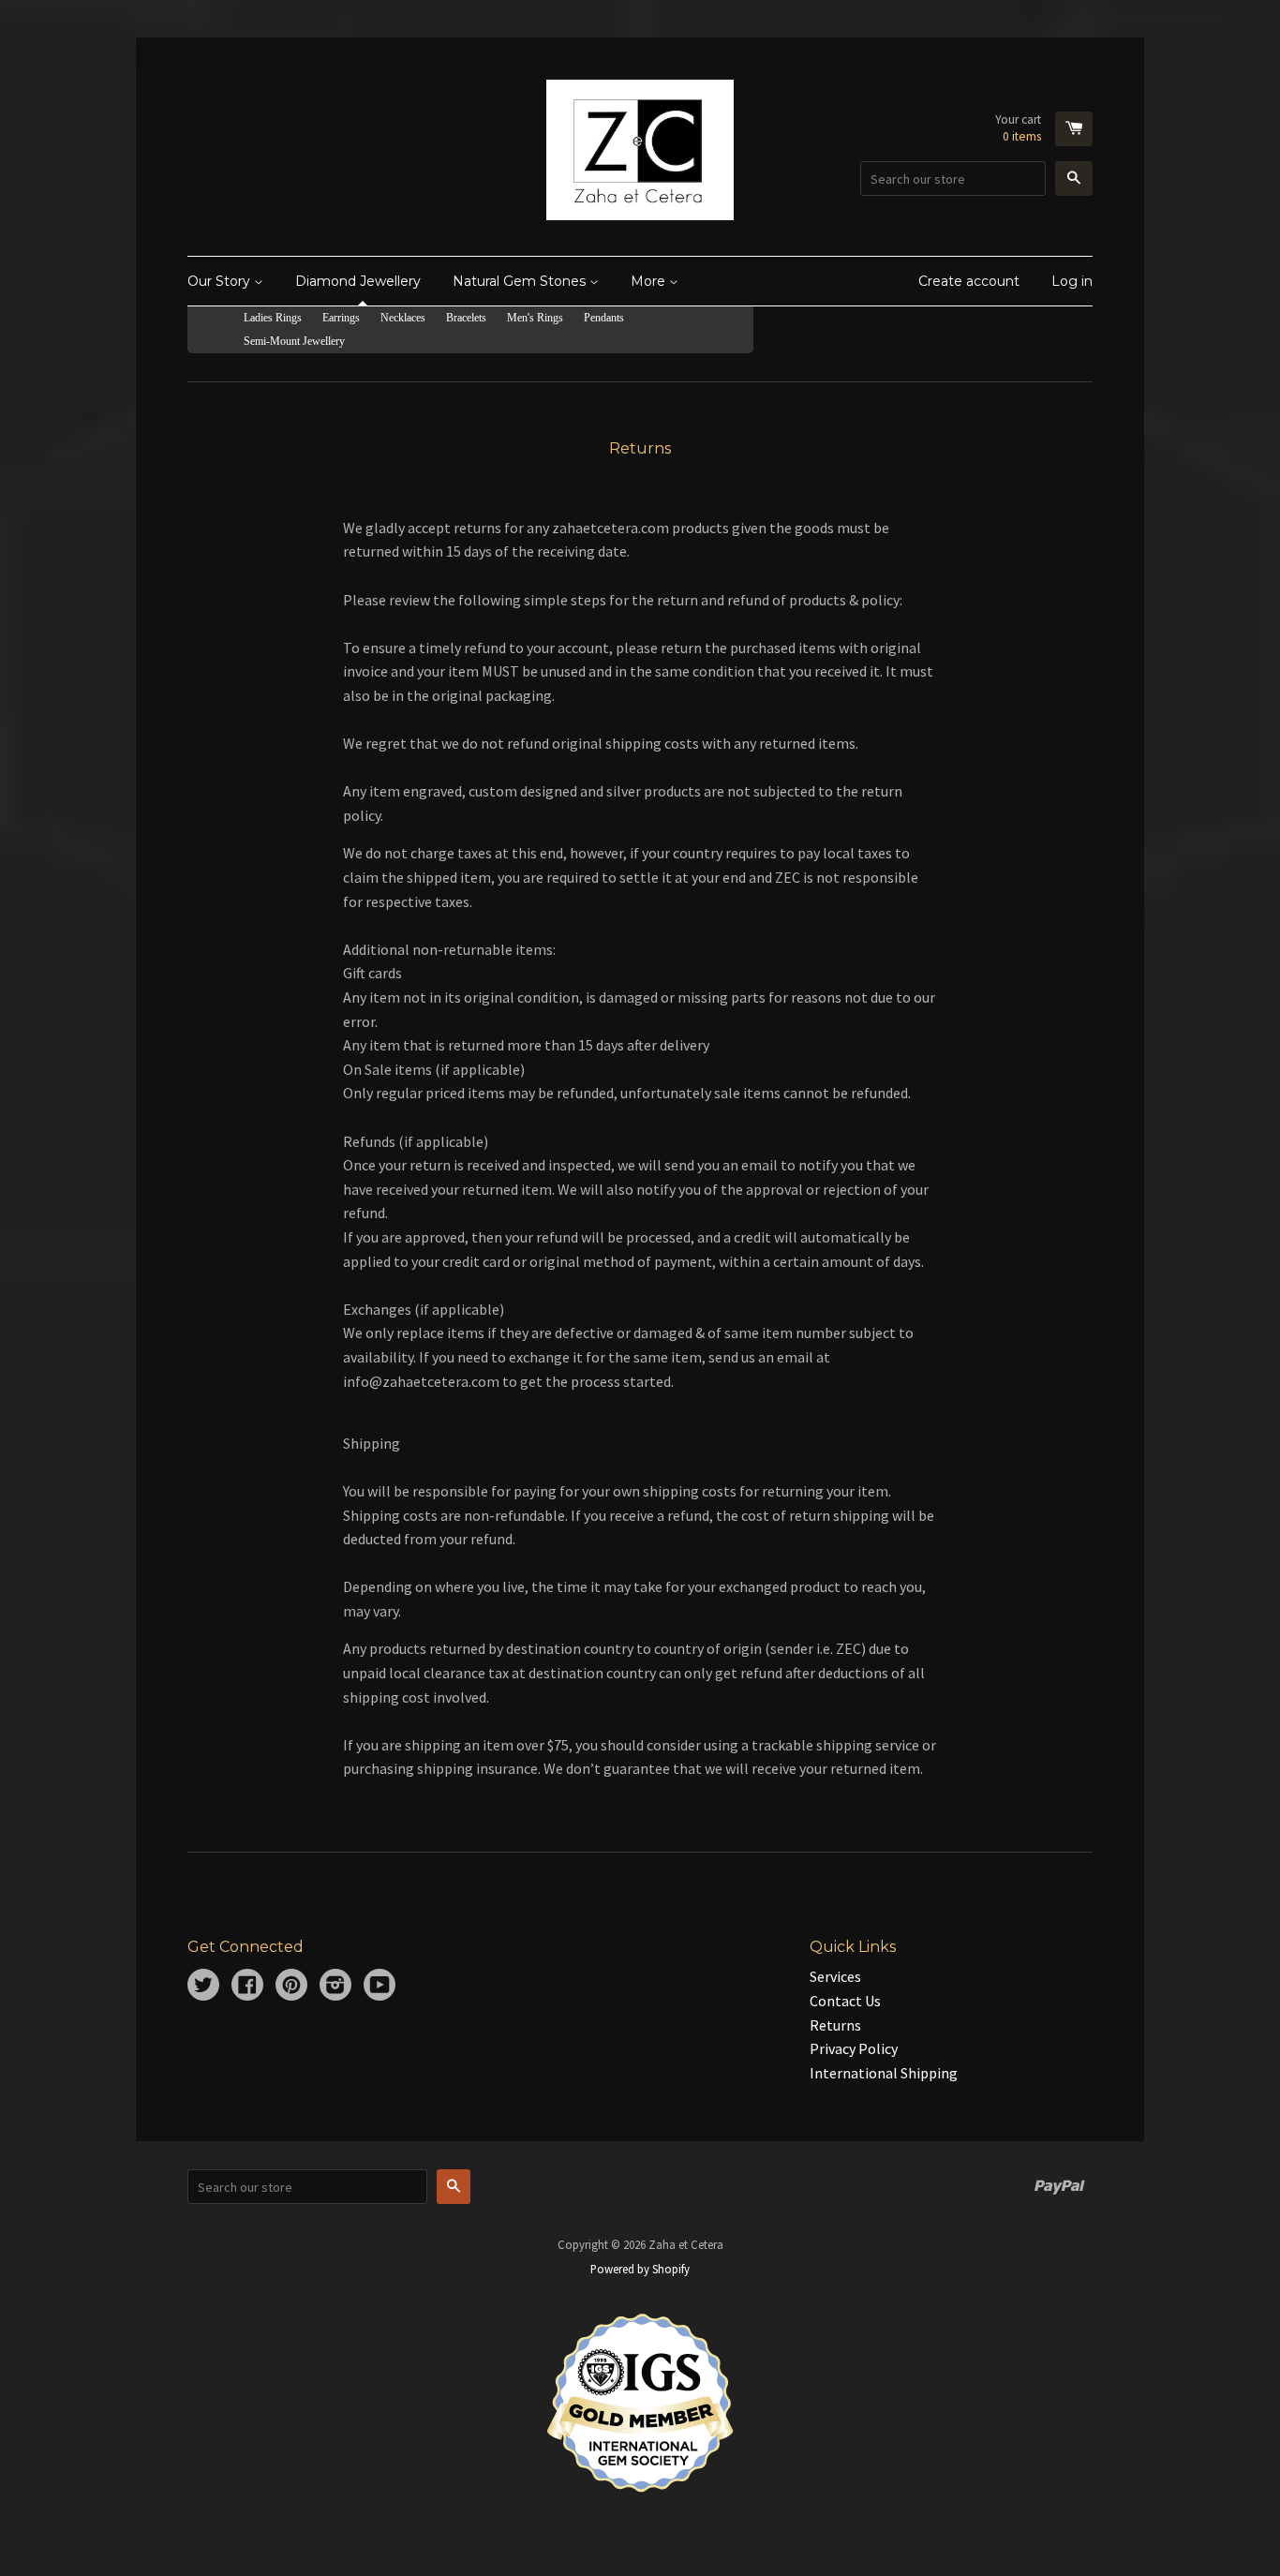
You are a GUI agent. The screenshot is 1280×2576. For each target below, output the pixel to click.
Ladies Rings (273, 318)
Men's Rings (535, 318)
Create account (969, 281)
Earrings (341, 318)
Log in (1072, 281)
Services (835, 1976)
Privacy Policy (854, 2048)
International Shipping (884, 2073)
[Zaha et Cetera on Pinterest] (291, 1987)
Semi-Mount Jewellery (294, 341)
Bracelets (466, 318)
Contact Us (845, 2001)
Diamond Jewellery (358, 281)
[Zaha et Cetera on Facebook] (247, 1987)
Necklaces (403, 318)
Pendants (604, 318)
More (650, 281)
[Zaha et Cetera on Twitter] (203, 1987)
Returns (835, 2025)
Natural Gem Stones (521, 281)
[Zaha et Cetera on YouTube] (380, 1987)
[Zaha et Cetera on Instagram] (335, 1987)
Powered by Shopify (640, 2269)
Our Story (221, 281)
